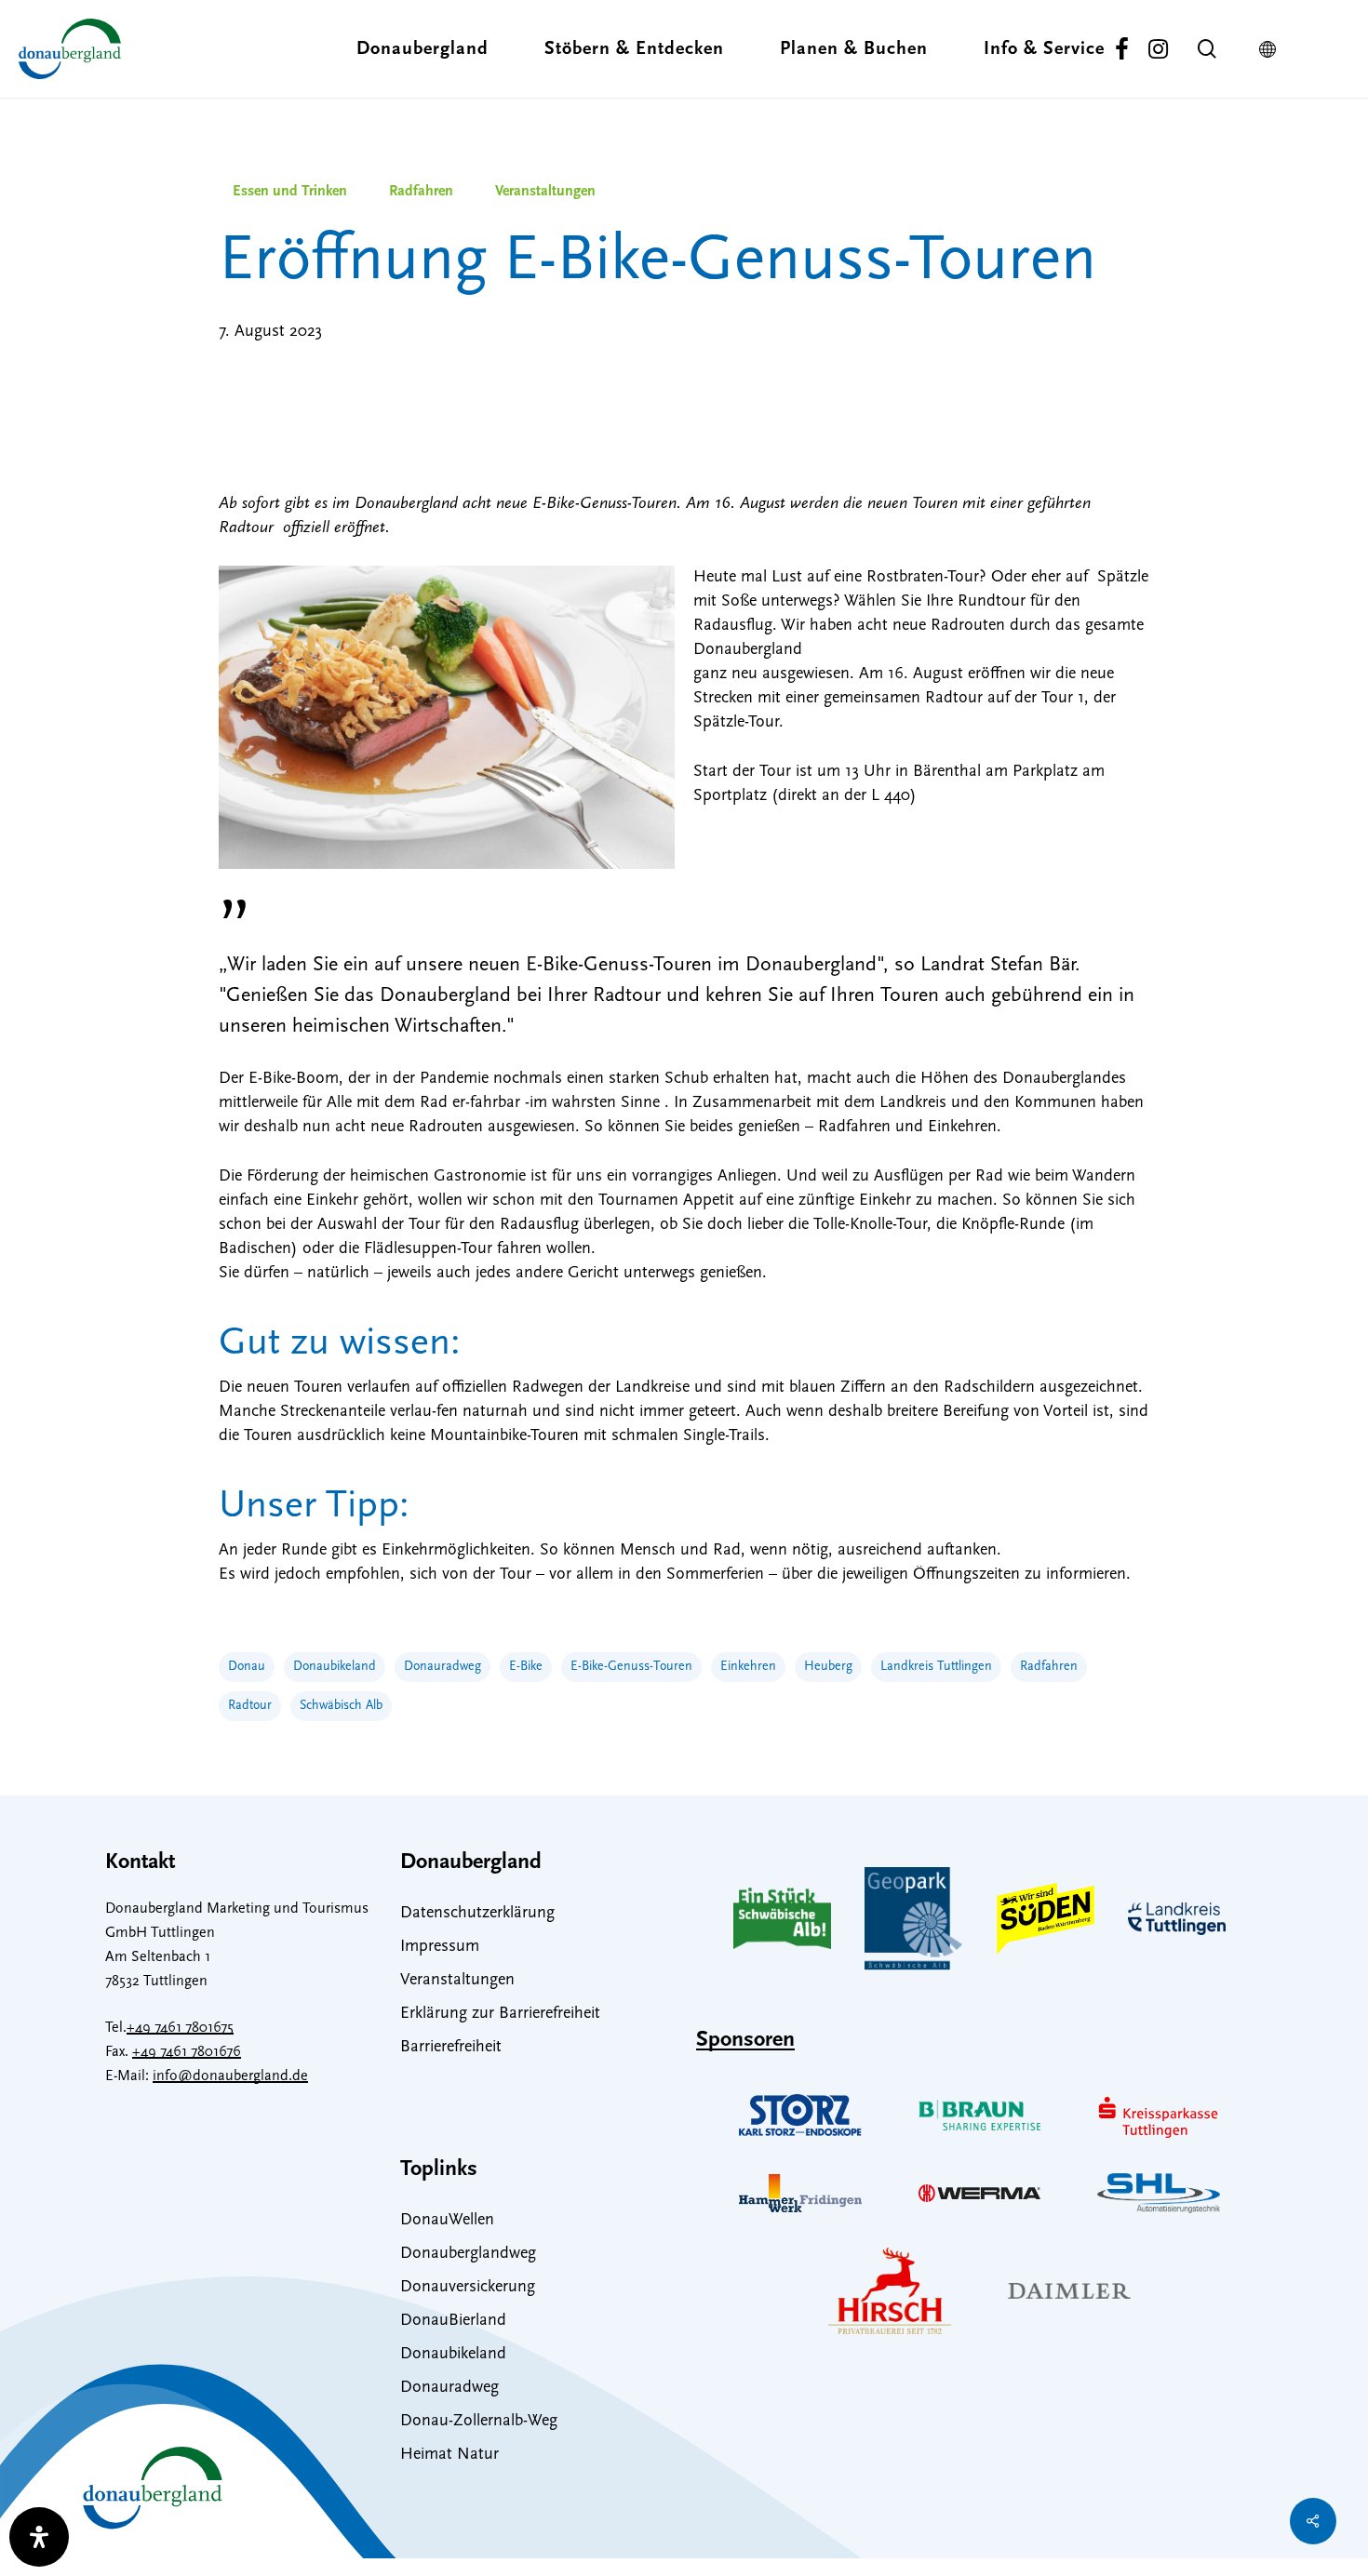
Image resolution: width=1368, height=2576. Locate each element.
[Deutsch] (1272, 49)
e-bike (526, 1667)
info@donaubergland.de (230, 2076)
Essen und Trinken (290, 192)
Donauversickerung (468, 2288)
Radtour (250, 1706)
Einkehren (748, 1667)
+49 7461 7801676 (187, 2052)
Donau (247, 1667)
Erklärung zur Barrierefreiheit (500, 2014)
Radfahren (421, 192)
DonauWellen (447, 2221)
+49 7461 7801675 (180, 2028)
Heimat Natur (449, 2455)
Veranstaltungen (545, 192)
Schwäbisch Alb (341, 1706)
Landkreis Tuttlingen (936, 1667)
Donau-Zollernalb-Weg (479, 2422)
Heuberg (828, 1667)
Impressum (440, 1947)
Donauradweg (443, 1667)
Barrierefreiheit (451, 2048)
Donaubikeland (335, 1667)
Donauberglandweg (468, 2254)
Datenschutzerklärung (477, 1914)
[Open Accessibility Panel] (39, 2537)
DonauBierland (453, 2321)
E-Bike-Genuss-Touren (631, 1667)
